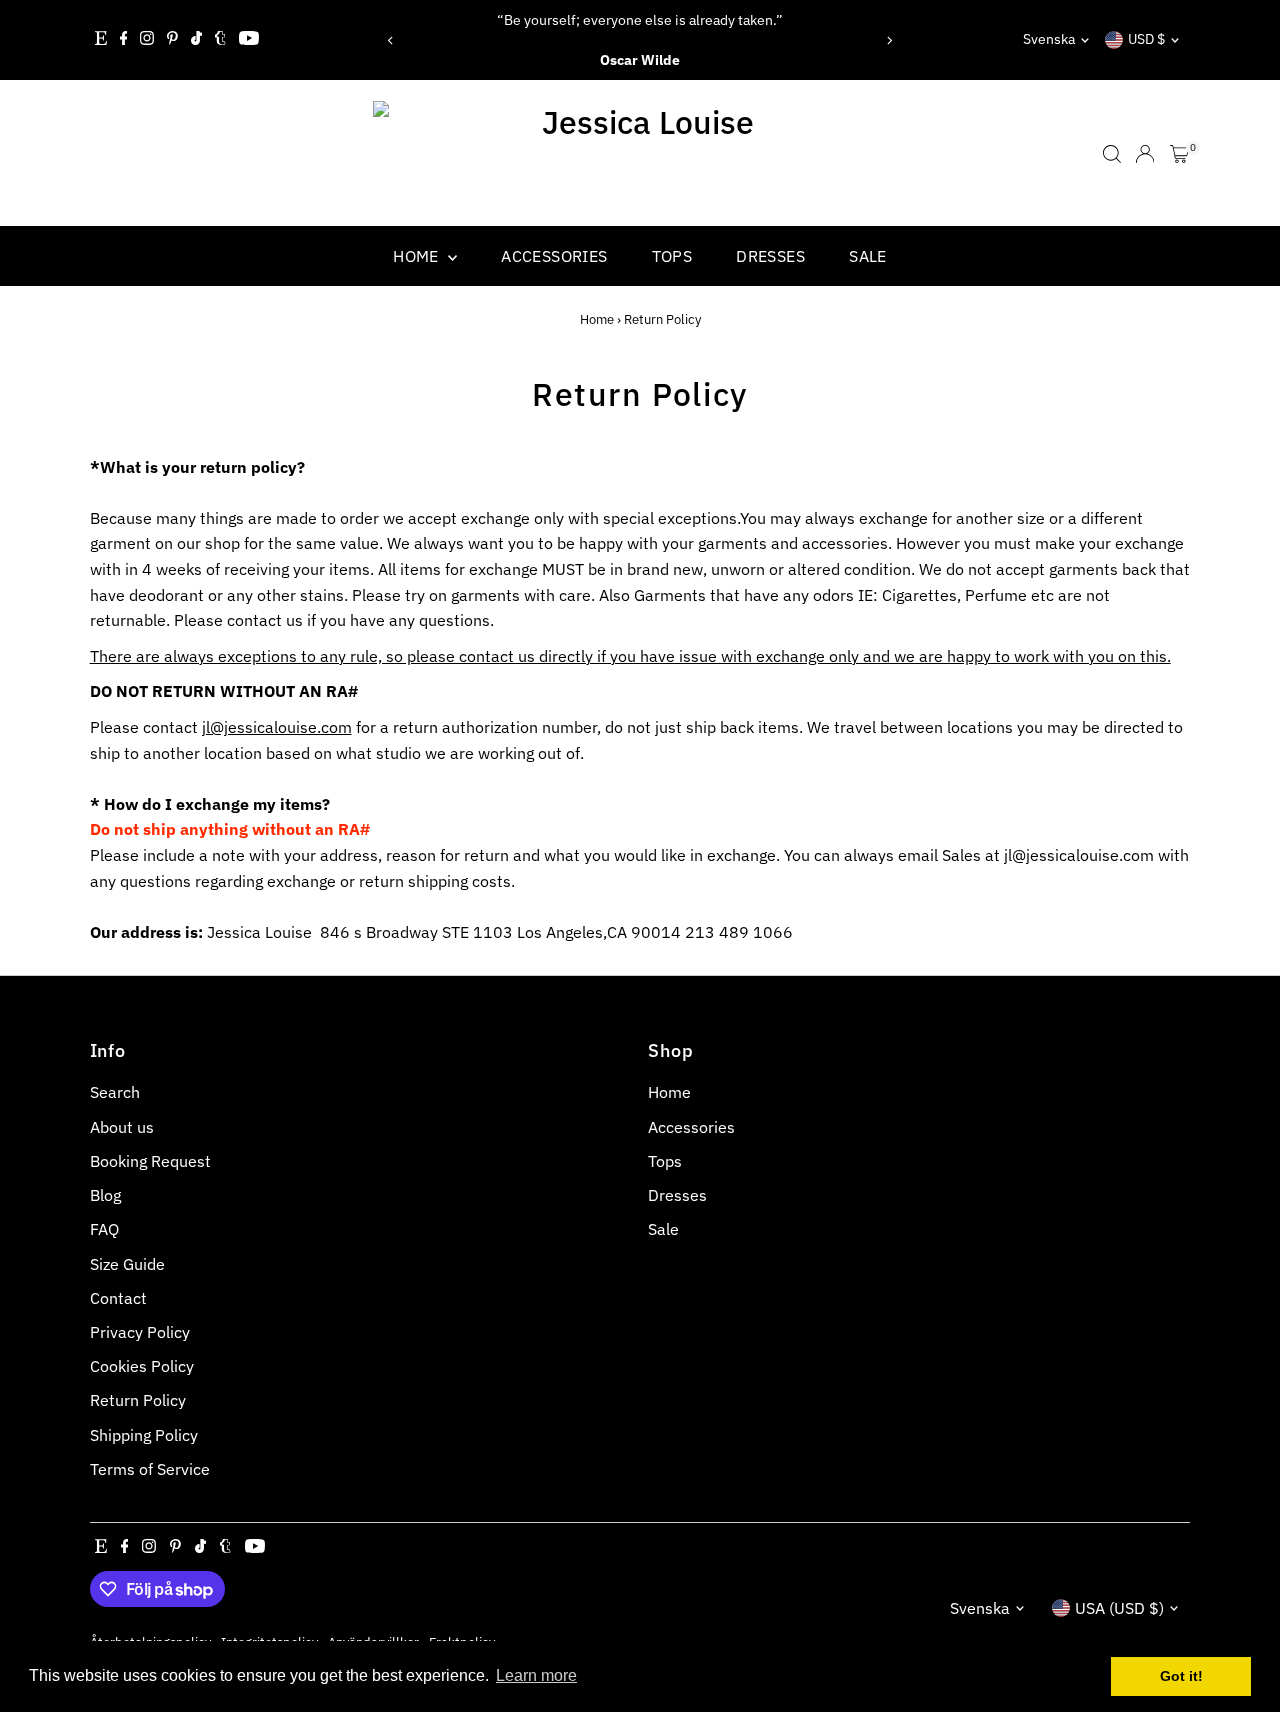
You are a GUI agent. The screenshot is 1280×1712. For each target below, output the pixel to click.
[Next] (888, 40)
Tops (672, 256)
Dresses (770, 256)
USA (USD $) (1119, 1608)
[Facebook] (124, 40)
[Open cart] (1179, 154)
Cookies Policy (142, 1366)
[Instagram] (147, 40)
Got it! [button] (1181, 1676)
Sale (868, 256)
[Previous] (391, 40)
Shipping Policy (144, 1435)
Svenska (1049, 39)
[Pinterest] (172, 40)
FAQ (104, 1229)
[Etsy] (101, 40)
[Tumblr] (220, 40)
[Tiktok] (196, 40)
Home (418, 256)
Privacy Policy (140, 1332)
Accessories (554, 256)
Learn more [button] (536, 1675)
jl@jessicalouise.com (277, 727)
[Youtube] (249, 40)
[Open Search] (1112, 154)
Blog (105, 1195)
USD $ (1146, 39)
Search (115, 1092)
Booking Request (150, 1161)
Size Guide (127, 1264)
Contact (118, 1298)
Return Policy (138, 1400)
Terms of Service (150, 1469)
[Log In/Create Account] (1145, 154)
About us (122, 1127)
